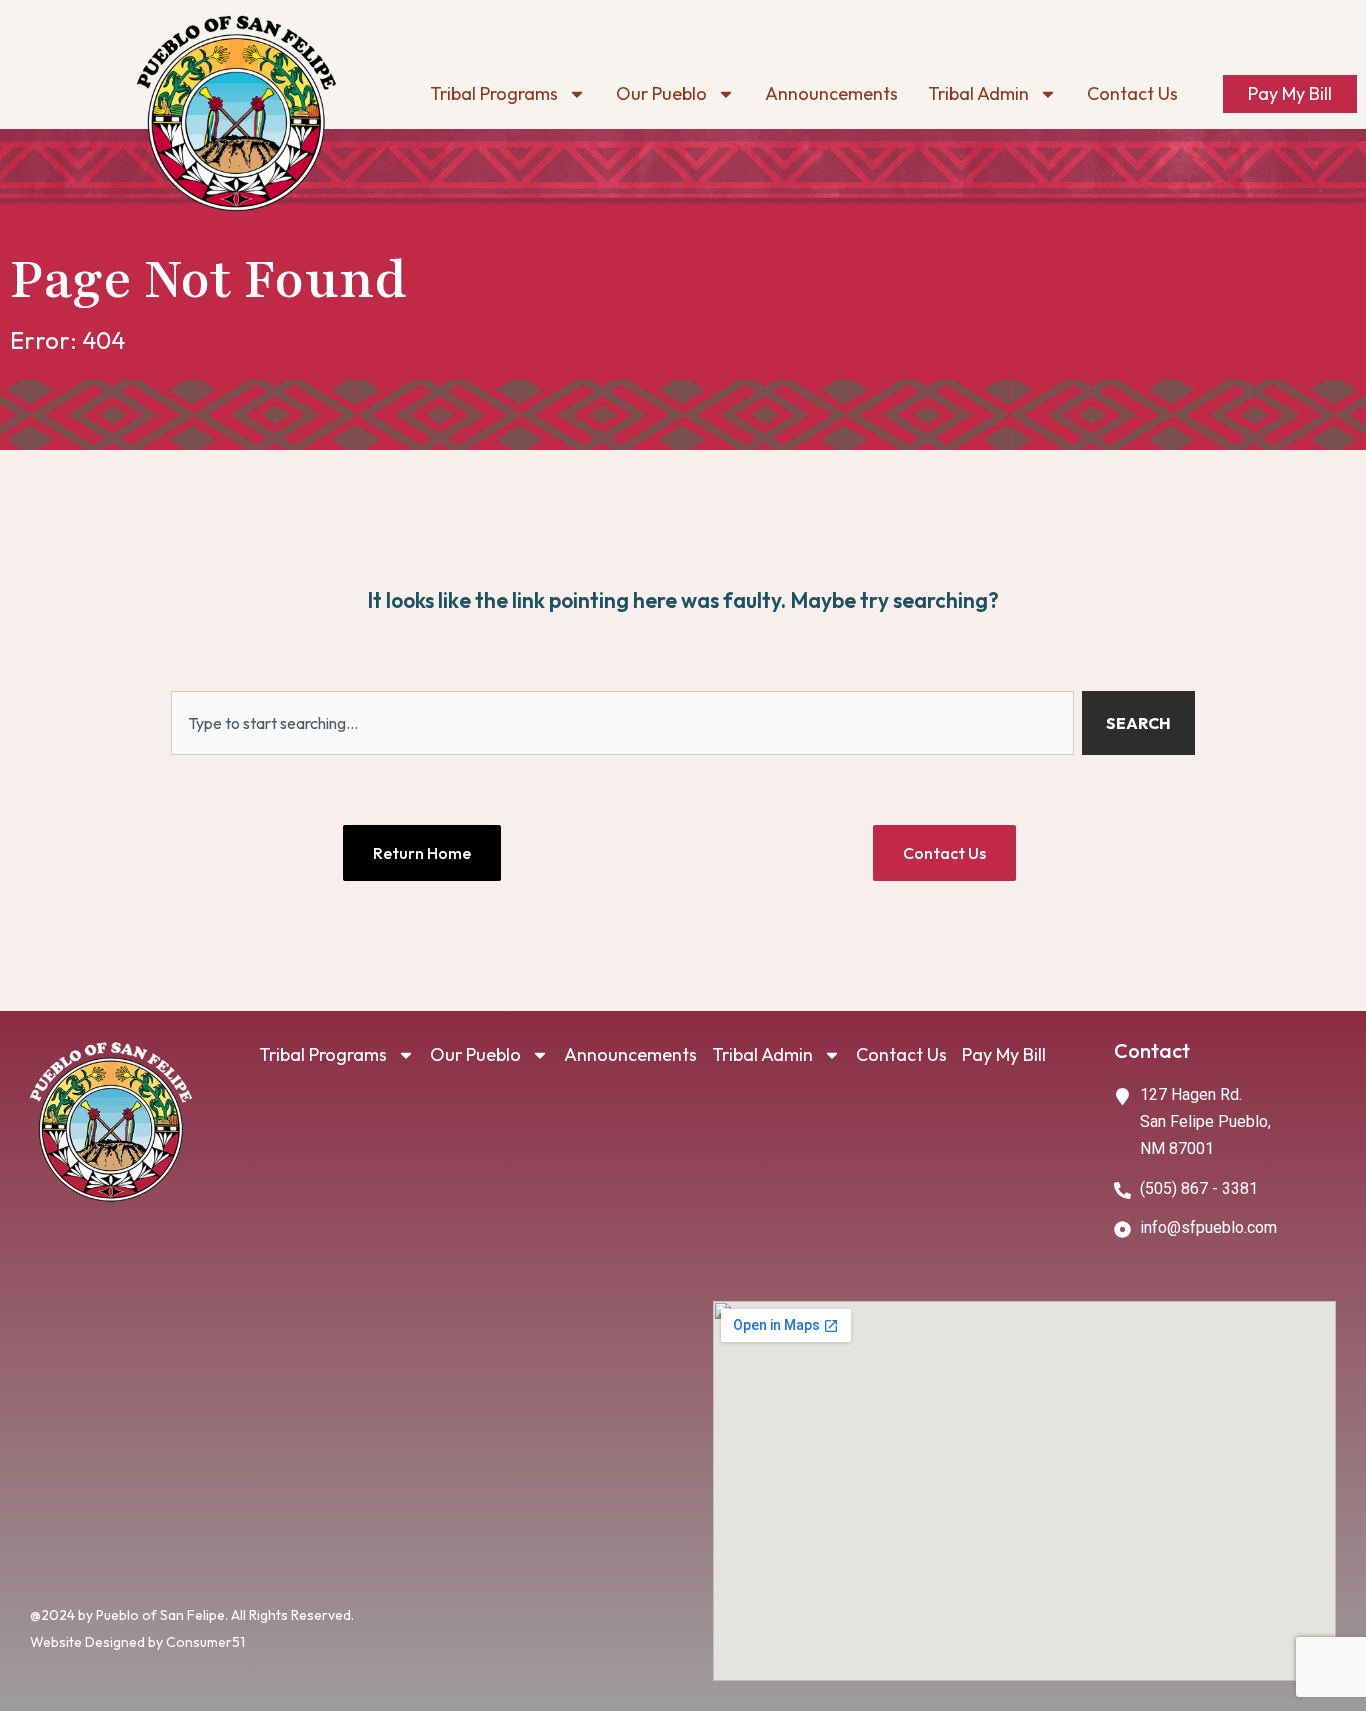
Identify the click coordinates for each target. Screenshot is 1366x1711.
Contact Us (1132, 93)
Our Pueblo (661, 93)
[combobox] (622, 723)
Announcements (831, 93)
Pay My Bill (1290, 93)
